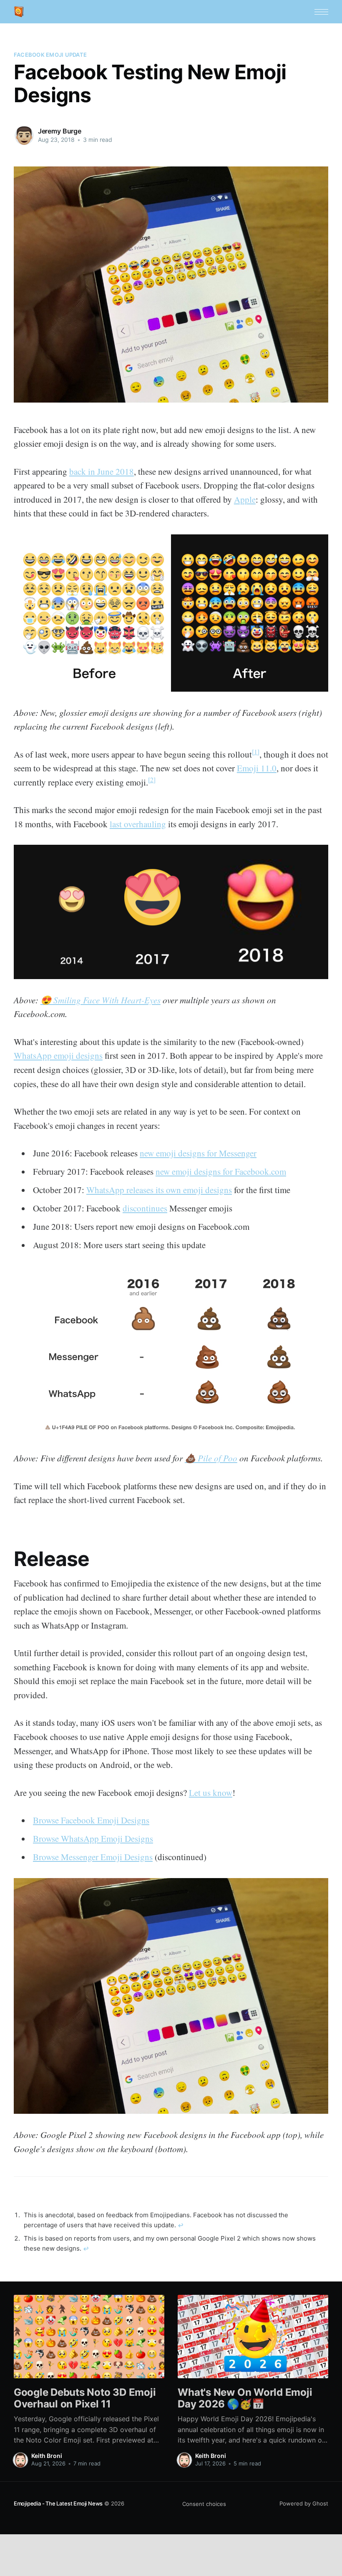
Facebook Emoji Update (50, 55)
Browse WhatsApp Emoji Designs (93, 1838)
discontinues (145, 1208)
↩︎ (181, 2225)
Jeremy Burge (60, 131)
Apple (245, 499)
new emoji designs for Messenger (198, 1153)
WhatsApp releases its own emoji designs (159, 1190)
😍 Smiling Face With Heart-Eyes (101, 1000)
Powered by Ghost (304, 2503)
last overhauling (138, 824)
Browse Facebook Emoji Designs (91, 1820)
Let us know (211, 1793)
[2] (152, 779)
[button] (321, 12)
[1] (256, 752)
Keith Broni (47, 2456)
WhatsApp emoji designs (58, 1055)
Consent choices (204, 2504)
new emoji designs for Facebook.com (221, 1171)
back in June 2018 (102, 471)
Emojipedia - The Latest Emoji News (58, 2503)
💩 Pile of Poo (211, 1458)
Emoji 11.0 (257, 768)
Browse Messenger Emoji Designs (93, 1857)
